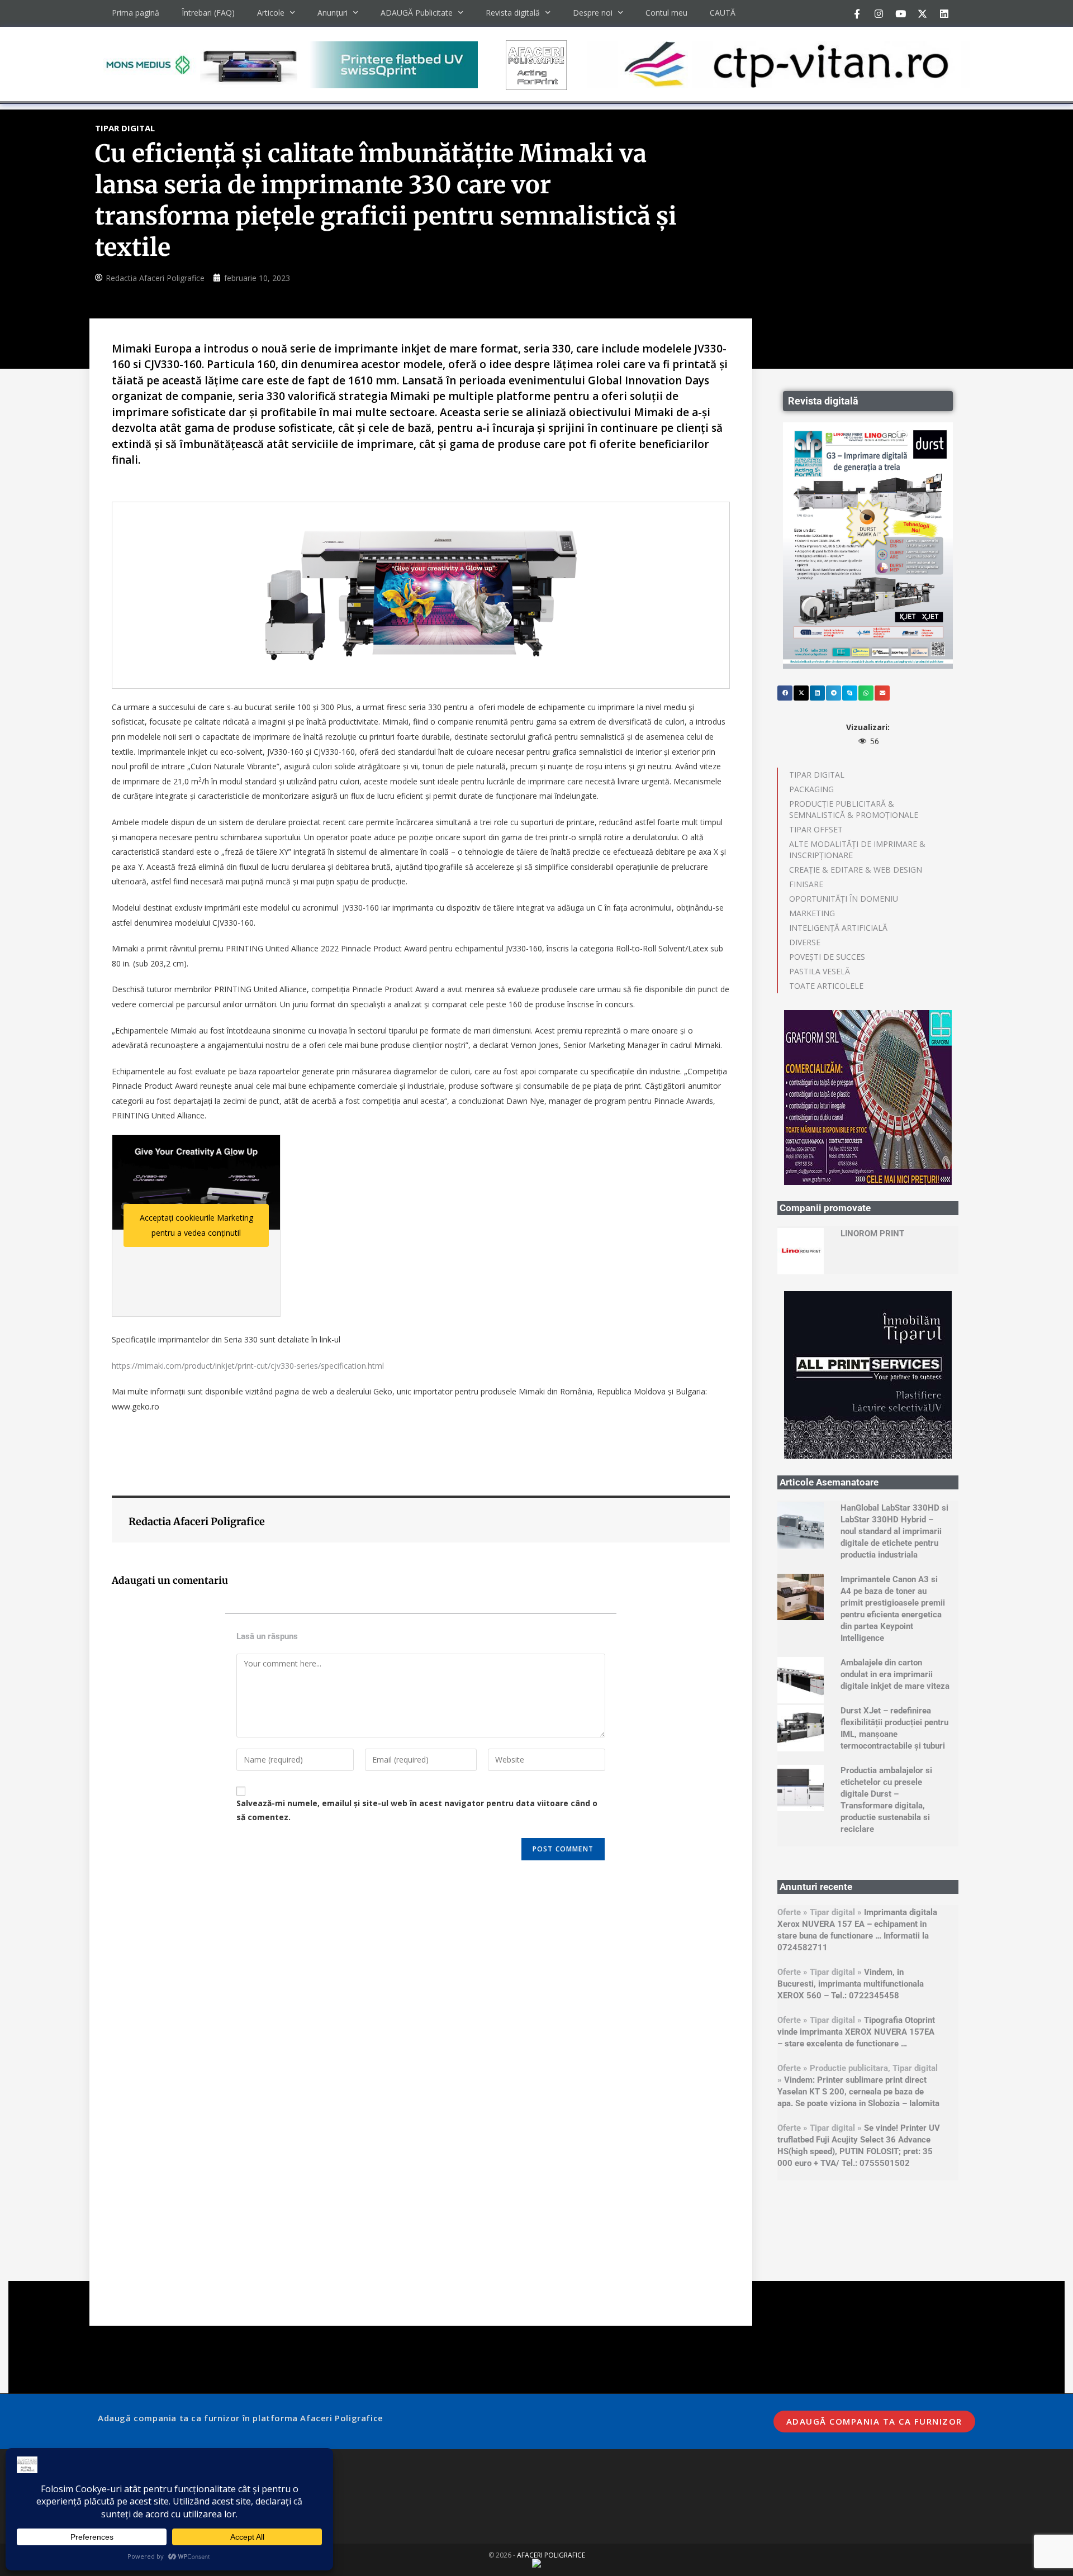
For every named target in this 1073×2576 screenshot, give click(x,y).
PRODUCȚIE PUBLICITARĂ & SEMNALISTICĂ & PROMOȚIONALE (854, 809)
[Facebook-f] (857, 13)
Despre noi (593, 13)
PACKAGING (811, 789)
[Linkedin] (944, 13)
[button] (785, 693)
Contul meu (666, 13)
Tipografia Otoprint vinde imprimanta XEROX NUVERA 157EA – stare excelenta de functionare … (856, 2032)
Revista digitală (513, 13)
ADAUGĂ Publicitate (417, 13)
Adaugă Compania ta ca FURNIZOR (874, 2421)
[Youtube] (901, 13)
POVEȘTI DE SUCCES (827, 957)
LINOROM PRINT (872, 1234)
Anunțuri (333, 13)
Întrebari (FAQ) (208, 13)
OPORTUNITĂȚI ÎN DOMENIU (844, 899)
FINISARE (806, 884)
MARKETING (812, 913)
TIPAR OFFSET (816, 829)
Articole (271, 13)
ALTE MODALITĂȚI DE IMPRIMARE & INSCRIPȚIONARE (857, 849)
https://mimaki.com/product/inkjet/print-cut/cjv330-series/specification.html (248, 1366)
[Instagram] (879, 13)
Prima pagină (136, 13)
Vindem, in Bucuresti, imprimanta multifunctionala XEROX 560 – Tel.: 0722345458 (851, 1984)
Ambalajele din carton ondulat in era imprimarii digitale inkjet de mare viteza (895, 1674)
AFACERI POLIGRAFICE (551, 2555)
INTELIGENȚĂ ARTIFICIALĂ (838, 928)
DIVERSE (805, 942)
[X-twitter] (923, 13)
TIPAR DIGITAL (817, 775)
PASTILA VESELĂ (820, 971)
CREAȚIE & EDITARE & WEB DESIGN (856, 870)
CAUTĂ (723, 13)
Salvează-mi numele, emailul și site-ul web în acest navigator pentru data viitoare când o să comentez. (417, 1810)
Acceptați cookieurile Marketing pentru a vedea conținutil (196, 1225)
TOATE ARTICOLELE (826, 986)
